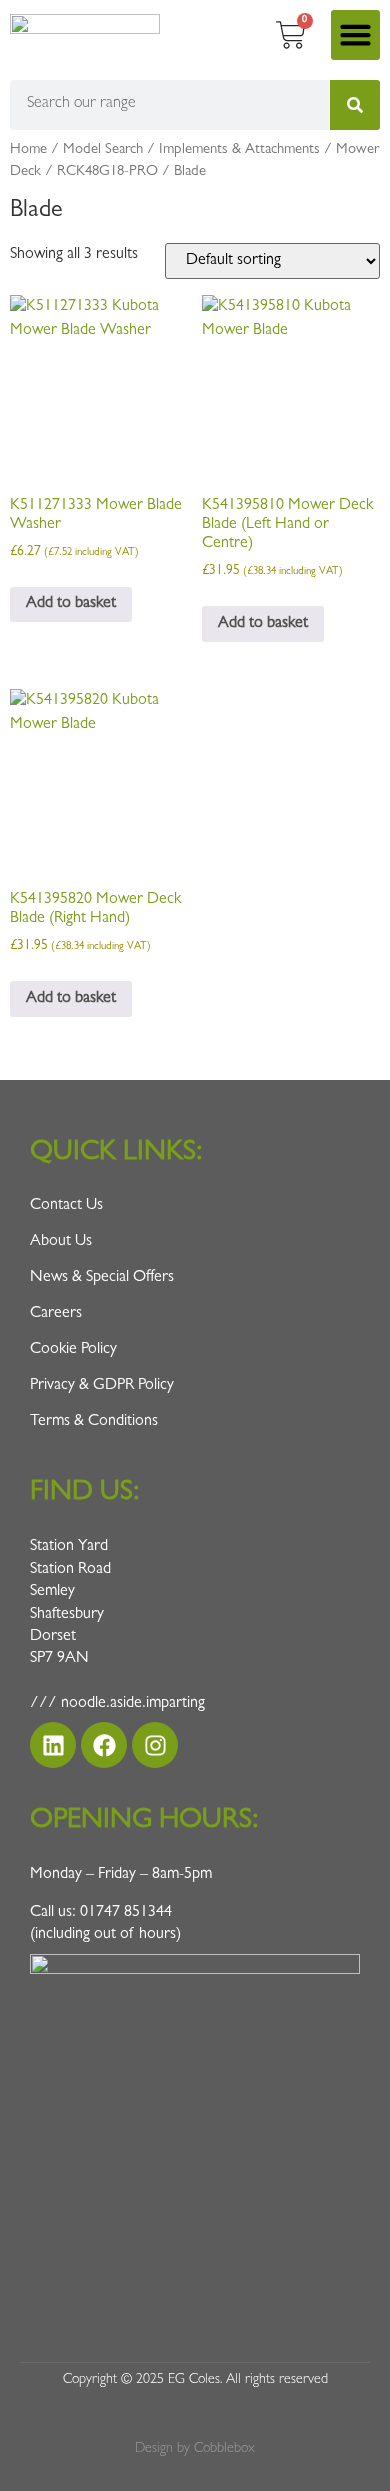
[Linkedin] (53, 1745)
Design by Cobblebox (195, 2449)
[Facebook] (104, 1745)
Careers (56, 1314)
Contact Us (66, 1206)
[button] (356, 35)
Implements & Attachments (239, 150)
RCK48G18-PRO (107, 172)
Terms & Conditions (94, 1422)
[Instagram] (155, 1745)
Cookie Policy (73, 1350)
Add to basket (71, 604)
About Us (61, 1242)
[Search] (355, 105)
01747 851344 (126, 1913)
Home (28, 150)
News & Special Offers (102, 1278)
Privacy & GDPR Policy (102, 1386)
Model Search (103, 150)
